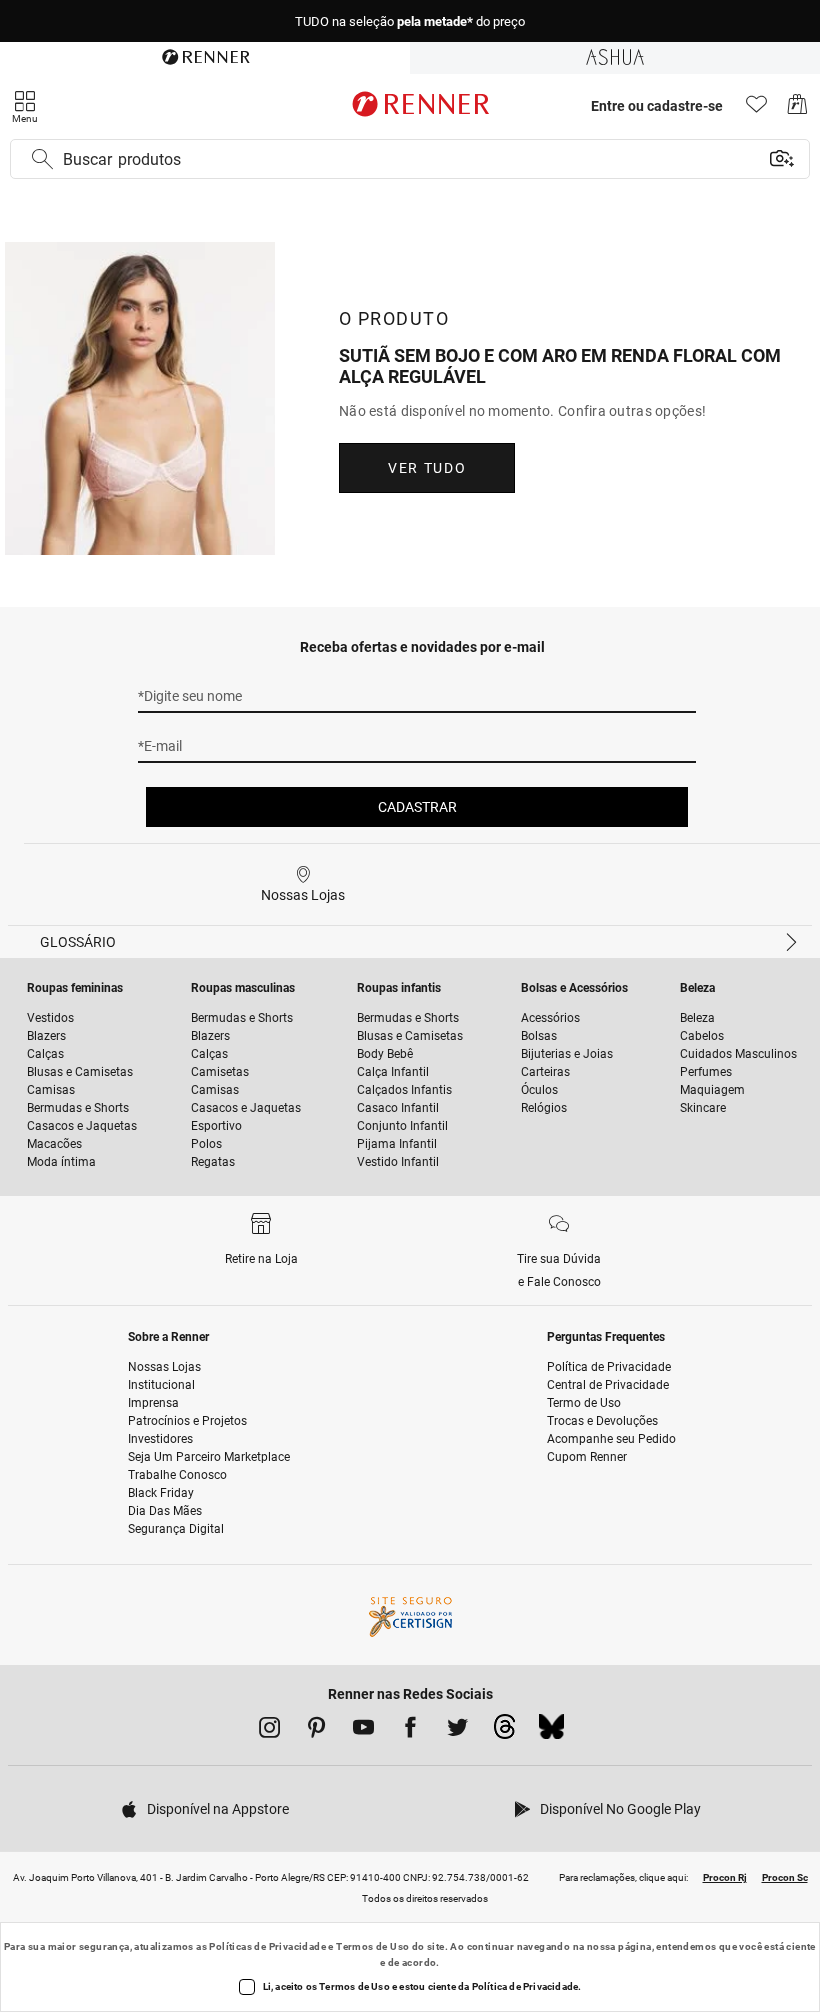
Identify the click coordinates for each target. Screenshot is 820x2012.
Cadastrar (417, 807)
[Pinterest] (316, 1731)
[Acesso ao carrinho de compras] (797, 109)
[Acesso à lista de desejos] (756, 109)
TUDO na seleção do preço (410, 21)
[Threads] (504, 1732)
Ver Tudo (427, 468)
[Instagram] (269, 1731)
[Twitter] (457, 1731)
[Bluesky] (551, 1732)
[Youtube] (363, 1731)
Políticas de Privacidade (267, 1946)
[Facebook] (410, 1731)
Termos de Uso (372, 1946)
